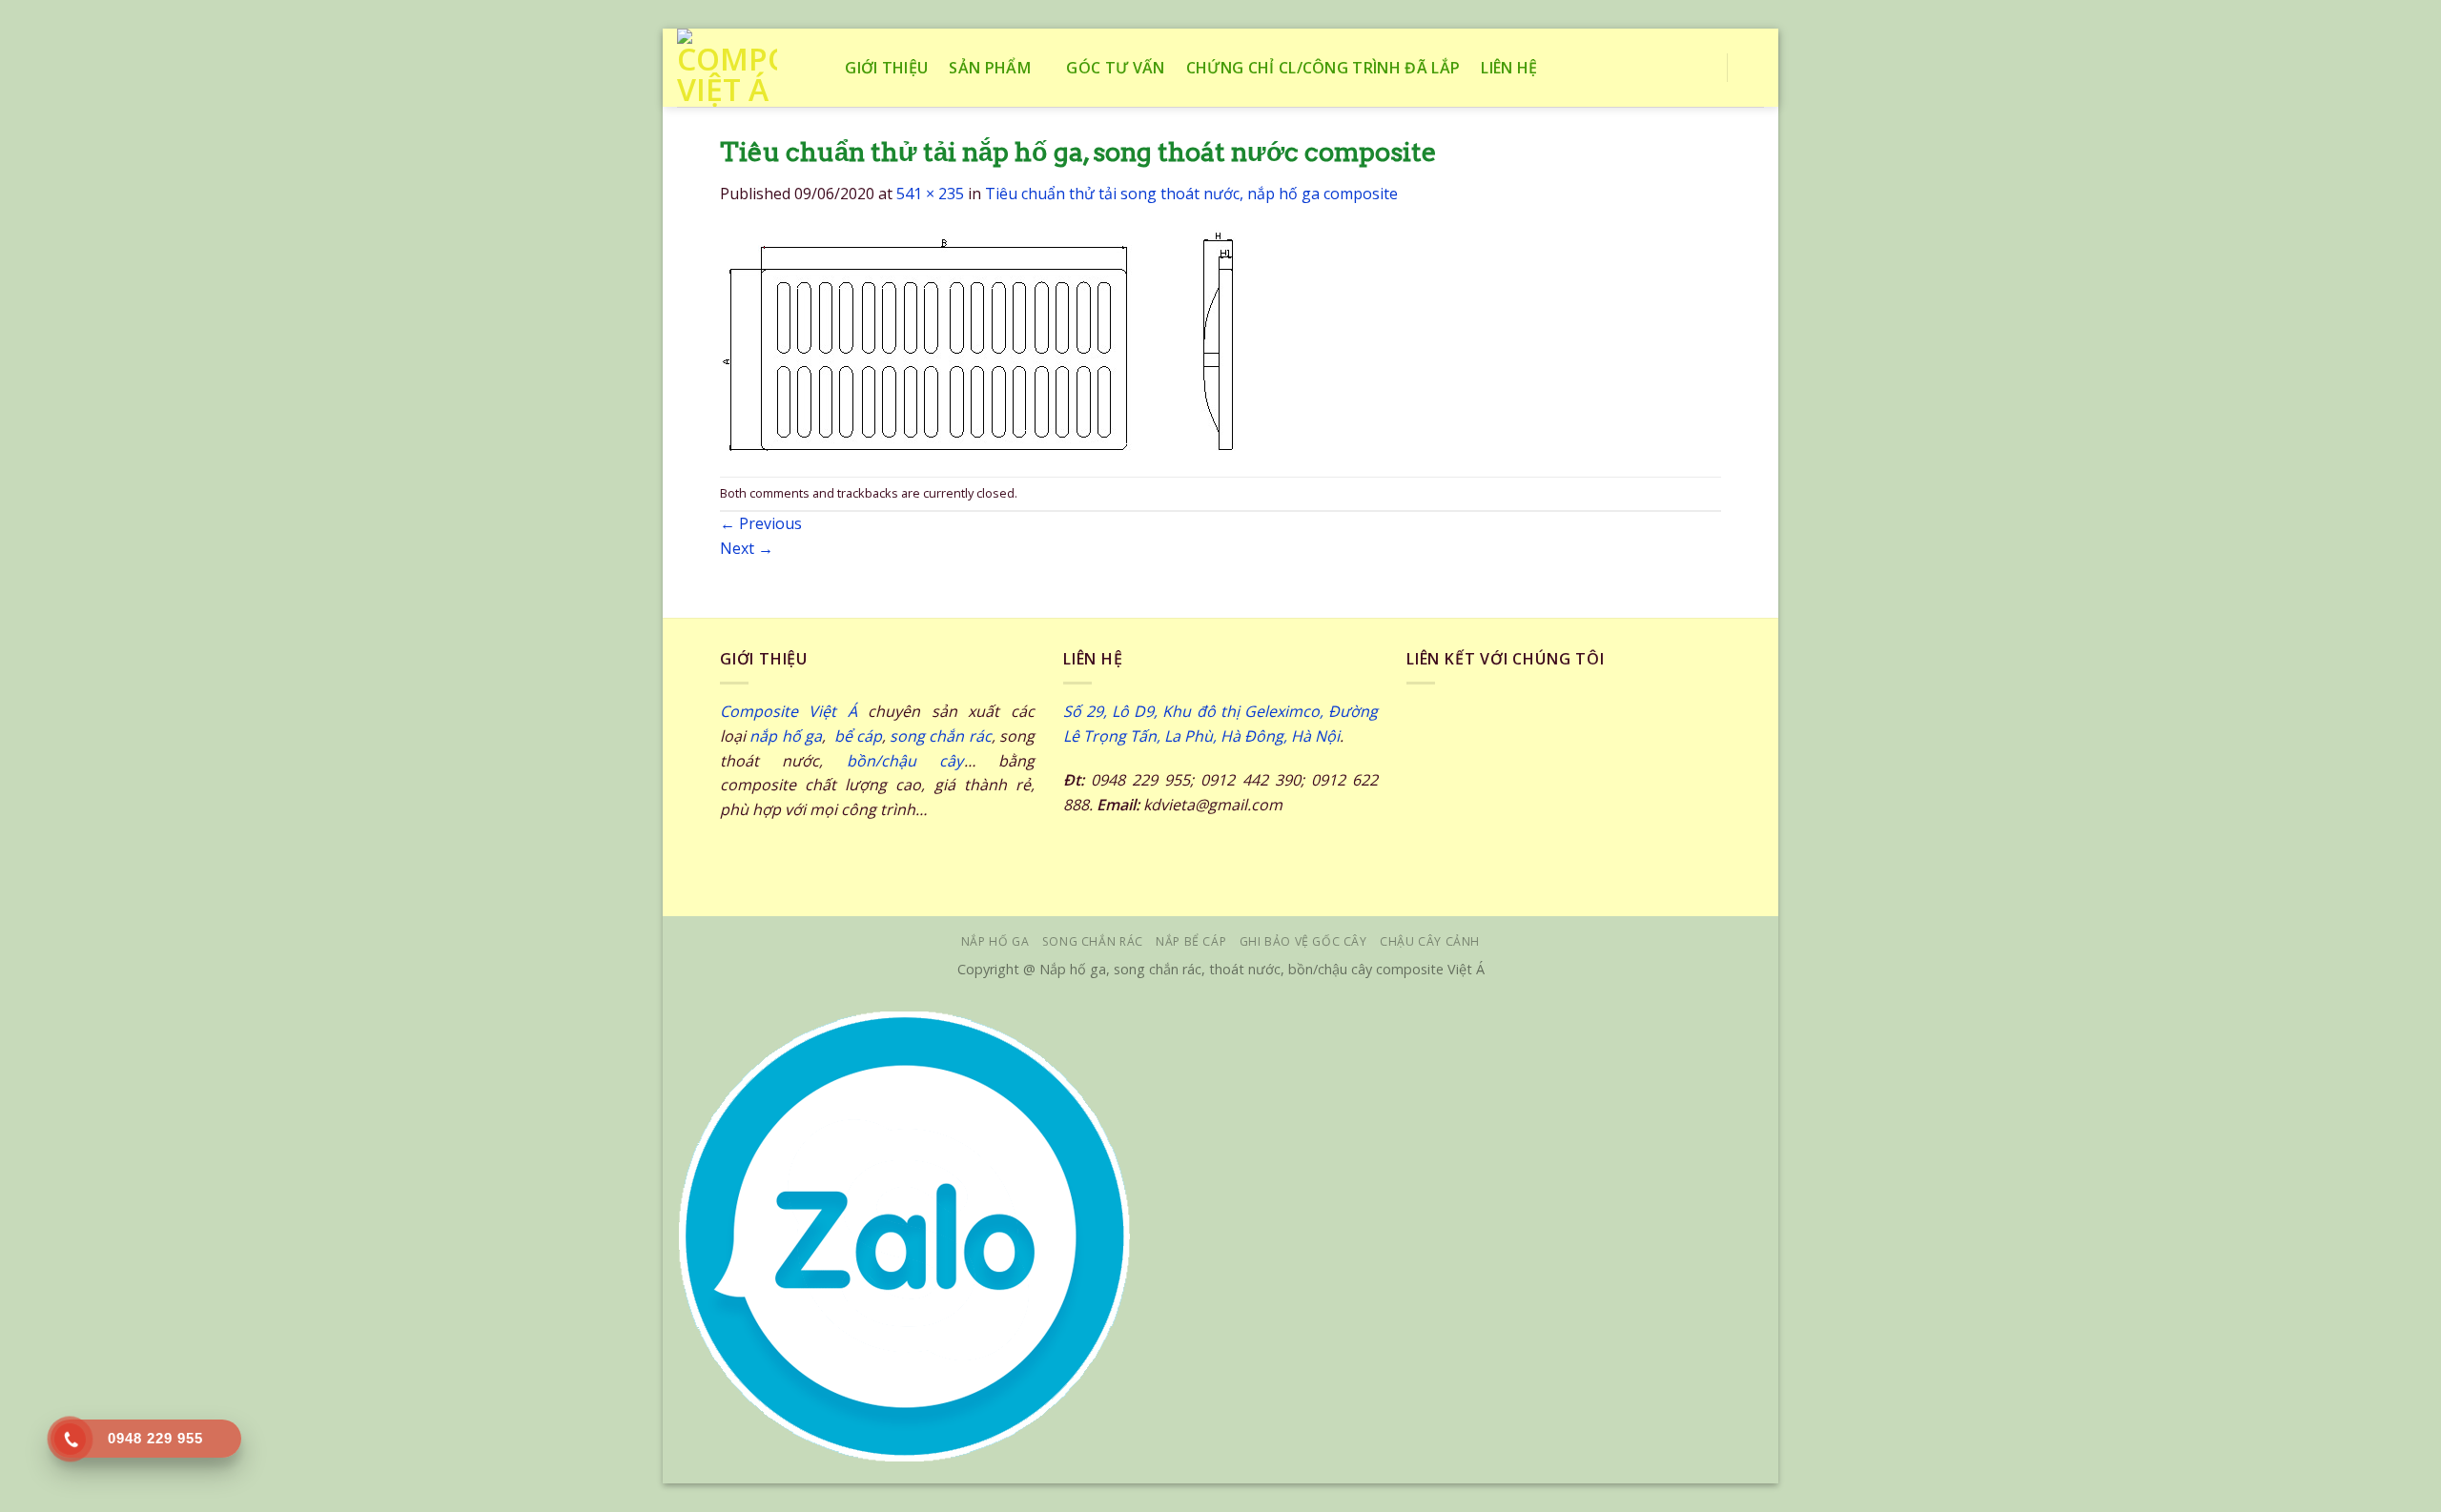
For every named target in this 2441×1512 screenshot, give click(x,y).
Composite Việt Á (789, 711)
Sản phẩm (990, 68)
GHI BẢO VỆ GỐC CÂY (1303, 941)
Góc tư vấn (1115, 68)
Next (747, 548)
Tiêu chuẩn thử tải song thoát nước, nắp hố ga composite (1191, 194)
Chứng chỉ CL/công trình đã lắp (1323, 68)
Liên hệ (1509, 68)
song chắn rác (941, 736)
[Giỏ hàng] (1754, 68)
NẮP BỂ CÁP (1191, 941)
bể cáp (856, 736)
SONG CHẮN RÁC (1093, 941)
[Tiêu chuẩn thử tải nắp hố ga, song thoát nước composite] (978, 339)
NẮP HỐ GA (995, 941)
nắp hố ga (786, 736)
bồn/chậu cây (905, 761)
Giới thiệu (886, 68)
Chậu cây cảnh (1430, 941)
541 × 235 (930, 194)
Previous (761, 523)
